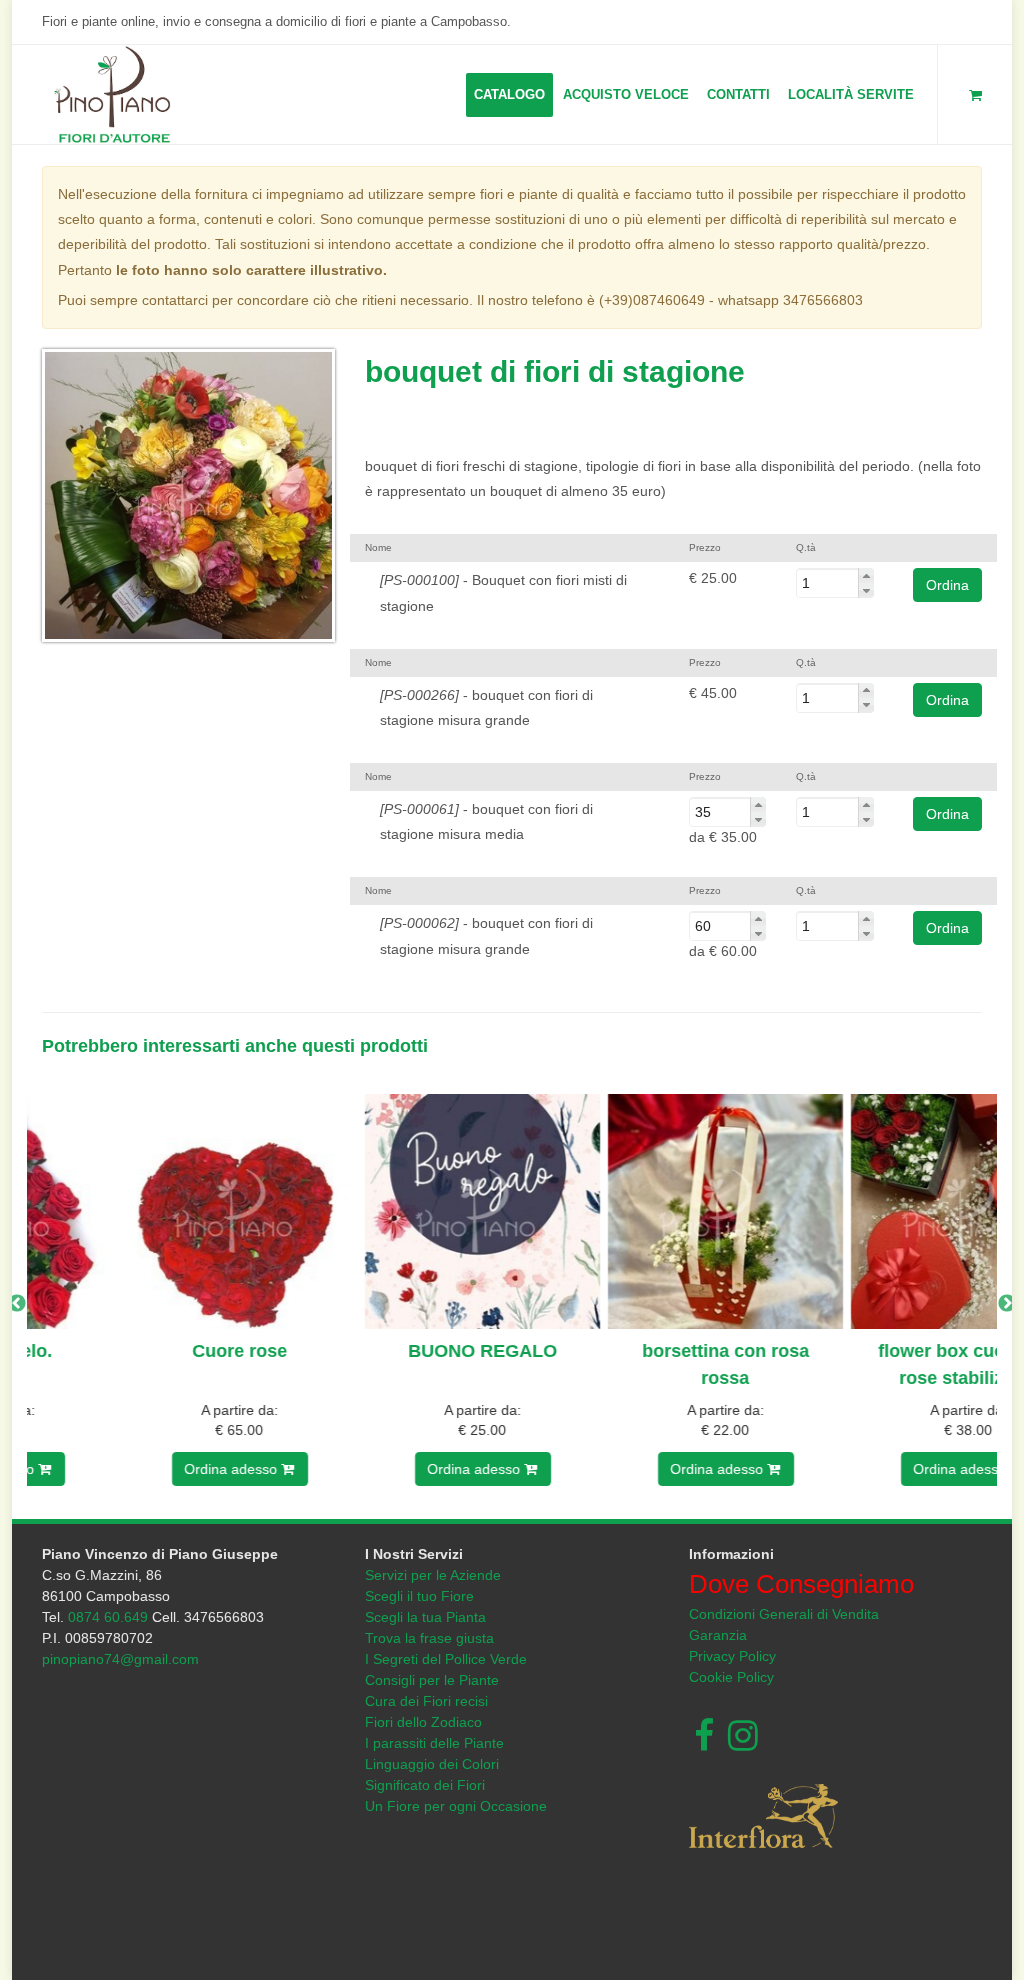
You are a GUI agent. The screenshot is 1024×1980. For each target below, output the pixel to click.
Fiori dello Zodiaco (423, 1722)
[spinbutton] (835, 583)
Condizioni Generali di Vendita (784, 1614)
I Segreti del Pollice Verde (446, 1659)
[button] (866, 575)
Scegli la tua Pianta (425, 1617)
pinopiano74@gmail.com (120, 1659)
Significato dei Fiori (425, 1785)
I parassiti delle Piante (434, 1743)
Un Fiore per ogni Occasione (456, 1806)
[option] (148, 1304)
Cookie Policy (731, 1677)
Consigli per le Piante (432, 1680)
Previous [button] (17, 1304)
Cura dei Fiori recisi (426, 1701)
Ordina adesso (142, 1469)
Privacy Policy (732, 1656)
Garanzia (718, 1635)
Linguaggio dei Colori (432, 1764)
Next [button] (1007, 1304)
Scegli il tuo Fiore (419, 1596)
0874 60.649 (108, 1617)
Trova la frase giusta (429, 1638)
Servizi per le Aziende (433, 1575)
